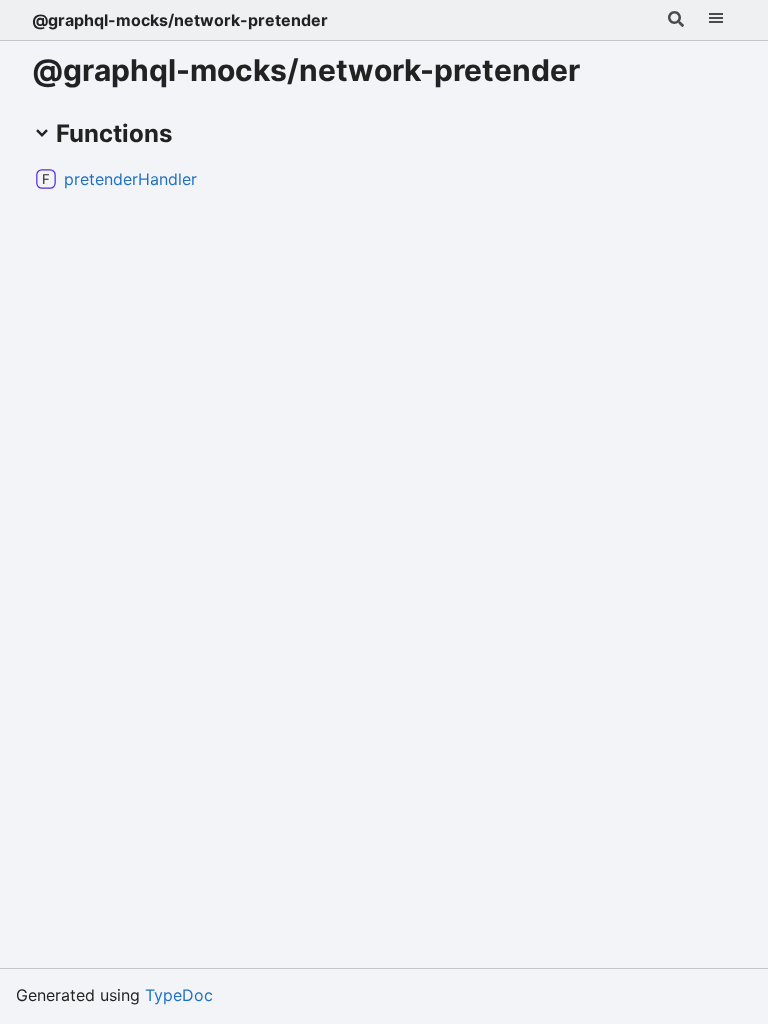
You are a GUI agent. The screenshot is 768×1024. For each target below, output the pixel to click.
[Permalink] (213, 179)
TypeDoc (179, 995)
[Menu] (716, 20)
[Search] (676, 20)
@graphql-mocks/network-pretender (180, 20)
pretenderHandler (130, 179)
